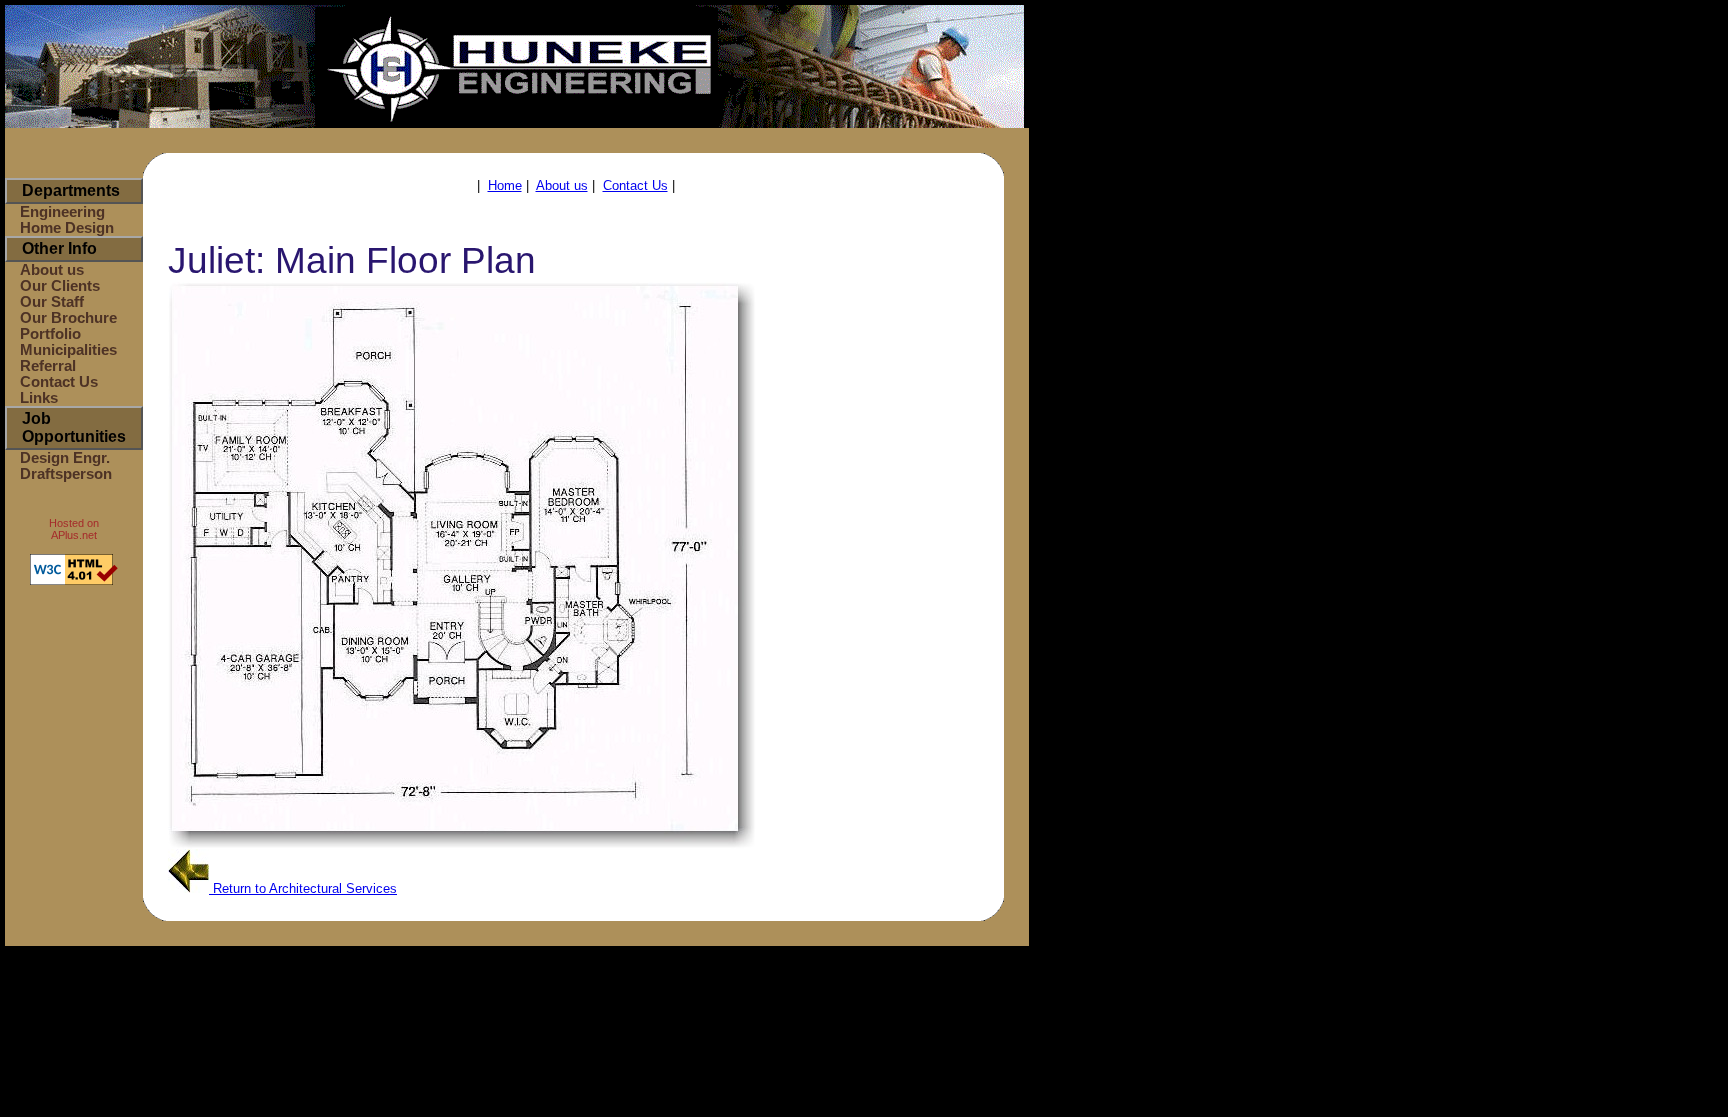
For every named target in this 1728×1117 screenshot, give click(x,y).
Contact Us (59, 382)
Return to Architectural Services (303, 888)
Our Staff (52, 302)
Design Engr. (65, 458)
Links (39, 398)
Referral (48, 366)
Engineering (62, 212)
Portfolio (50, 334)
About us (52, 270)
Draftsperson (66, 474)
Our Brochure (68, 318)
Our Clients (60, 286)
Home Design (67, 228)
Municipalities (68, 350)
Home (505, 185)
